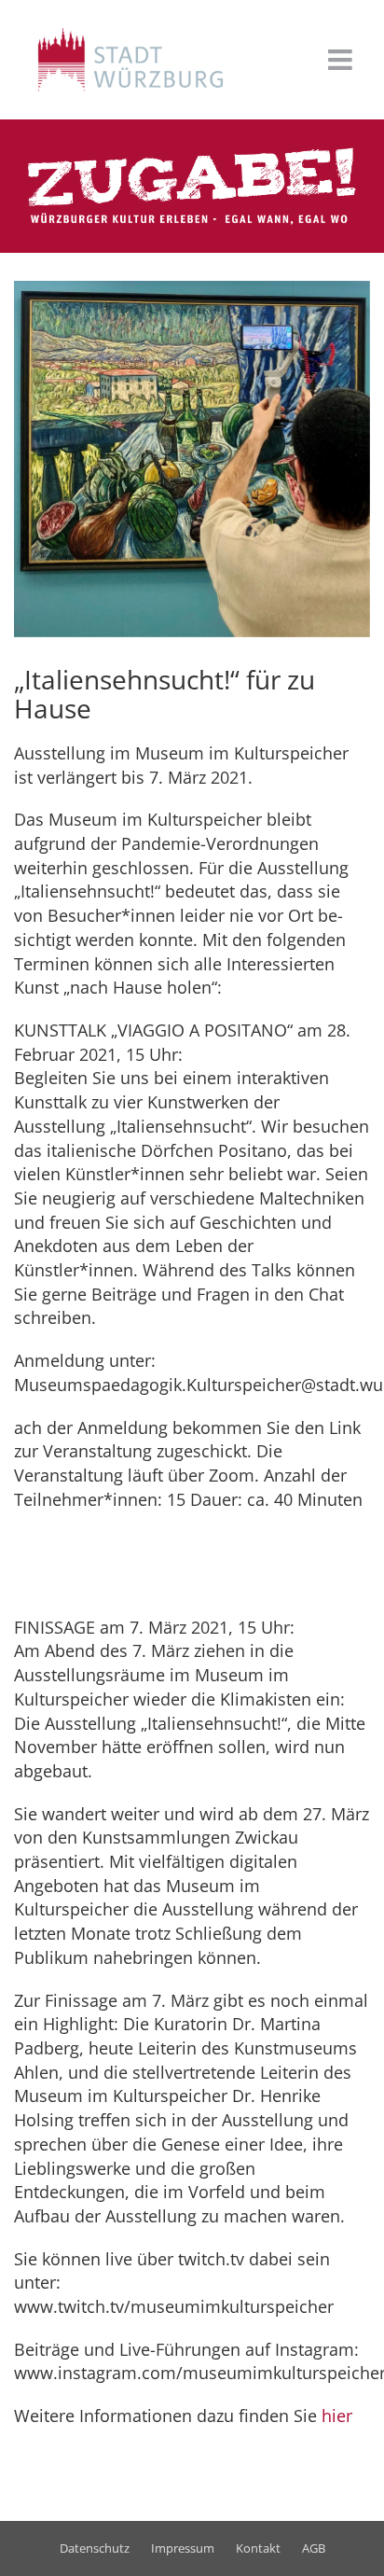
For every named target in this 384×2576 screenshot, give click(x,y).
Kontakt (258, 2548)
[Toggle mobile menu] (342, 60)
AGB (314, 2548)
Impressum (183, 2548)
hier (337, 2416)
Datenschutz (95, 2548)
